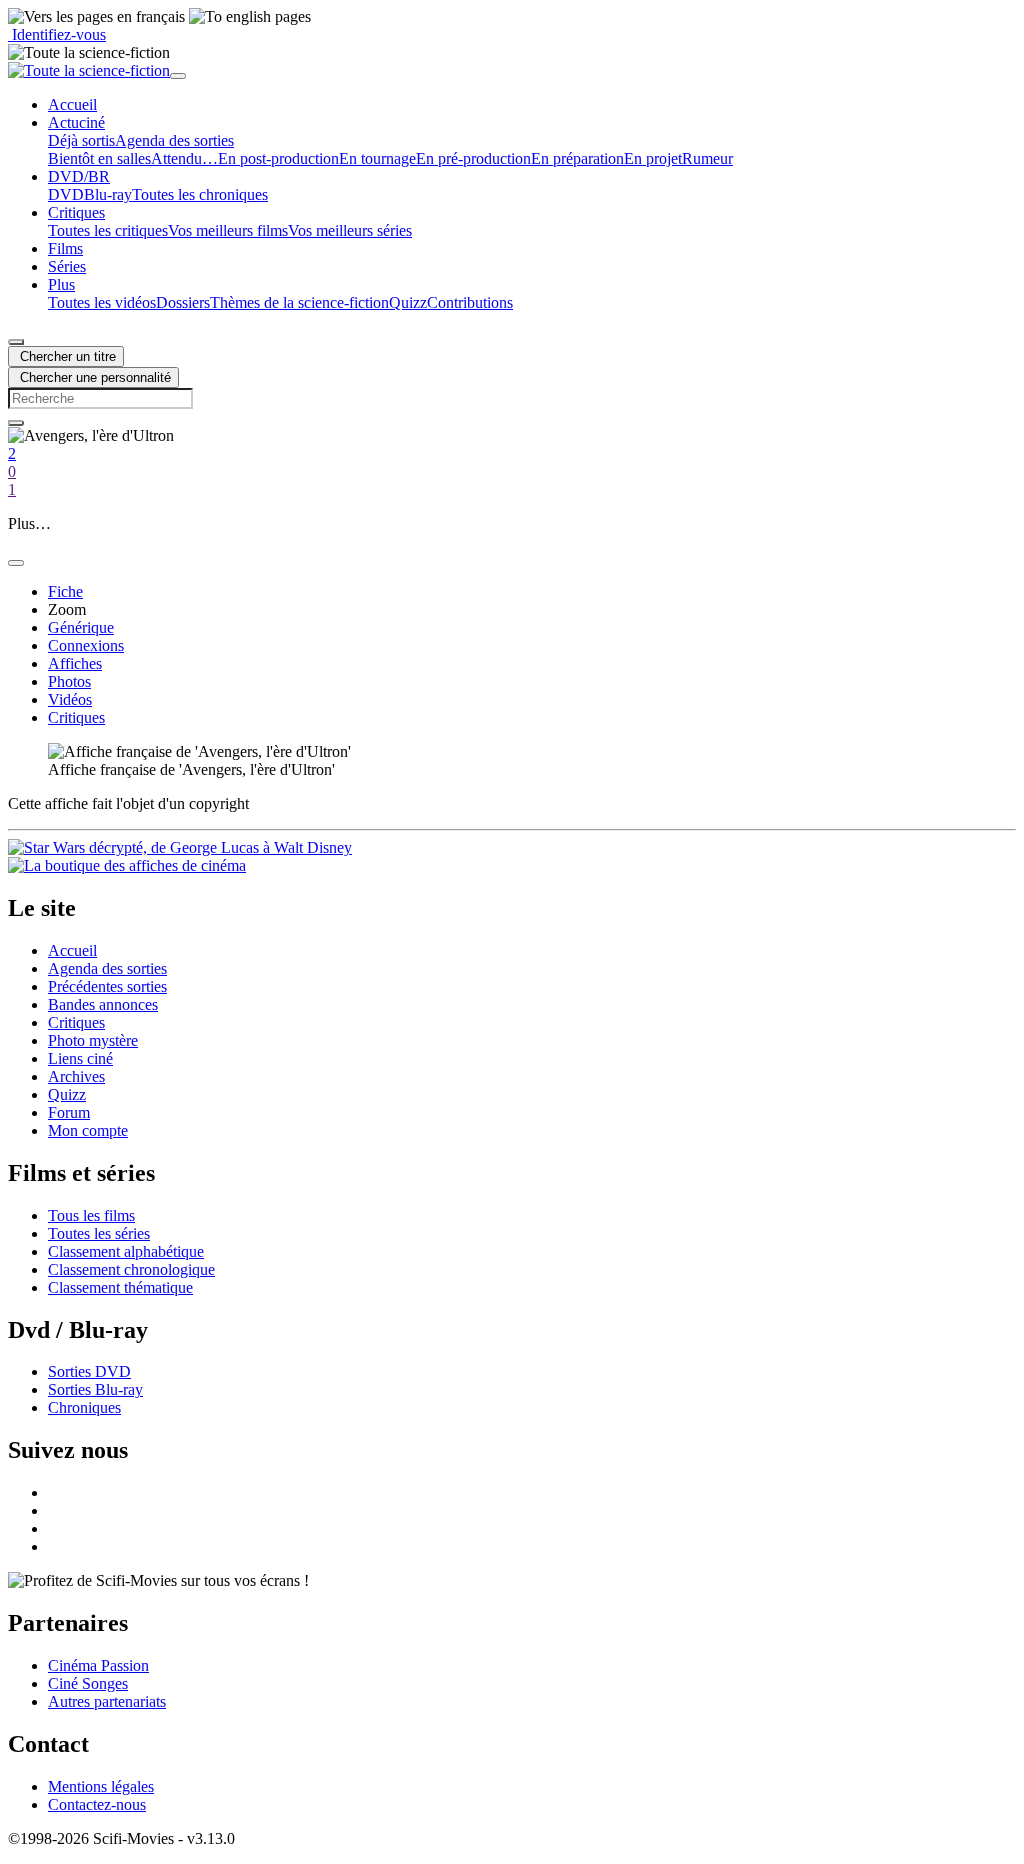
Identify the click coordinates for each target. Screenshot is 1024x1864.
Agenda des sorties (174, 140)
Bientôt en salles (99, 158)
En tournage (377, 158)
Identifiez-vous (57, 34)
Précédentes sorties (107, 986)
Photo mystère (93, 1040)
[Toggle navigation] (178, 76)
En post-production (278, 158)
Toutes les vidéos (102, 302)
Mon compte (88, 1130)
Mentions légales (101, 1786)
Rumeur (707, 158)
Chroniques (84, 1407)
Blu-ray (108, 194)
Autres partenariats (107, 1701)
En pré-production (473, 158)
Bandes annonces (103, 1004)
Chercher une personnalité (93, 377)
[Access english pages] (250, 17)
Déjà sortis (81, 140)
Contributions (470, 302)
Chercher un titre (66, 356)
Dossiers (183, 302)
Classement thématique (120, 1287)
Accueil (72, 950)
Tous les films (91, 1215)
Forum (69, 1112)
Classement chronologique (131, 1269)
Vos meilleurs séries (350, 230)
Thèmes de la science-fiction (299, 302)
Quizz (408, 302)
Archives (76, 1076)
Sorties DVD (89, 1371)
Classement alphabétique (126, 1251)
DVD (66, 194)
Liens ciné (80, 1058)
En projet (653, 158)
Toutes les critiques (108, 230)
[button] (76, 122)
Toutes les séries (99, 1233)
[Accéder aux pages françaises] (96, 17)
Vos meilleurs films (228, 230)
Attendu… (184, 158)
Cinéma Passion (98, 1665)
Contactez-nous (97, 1804)
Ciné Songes (88, 1683)
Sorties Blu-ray (95, 1389)
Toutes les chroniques (200, 194)
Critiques (76, 1022)
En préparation (577, 158)
